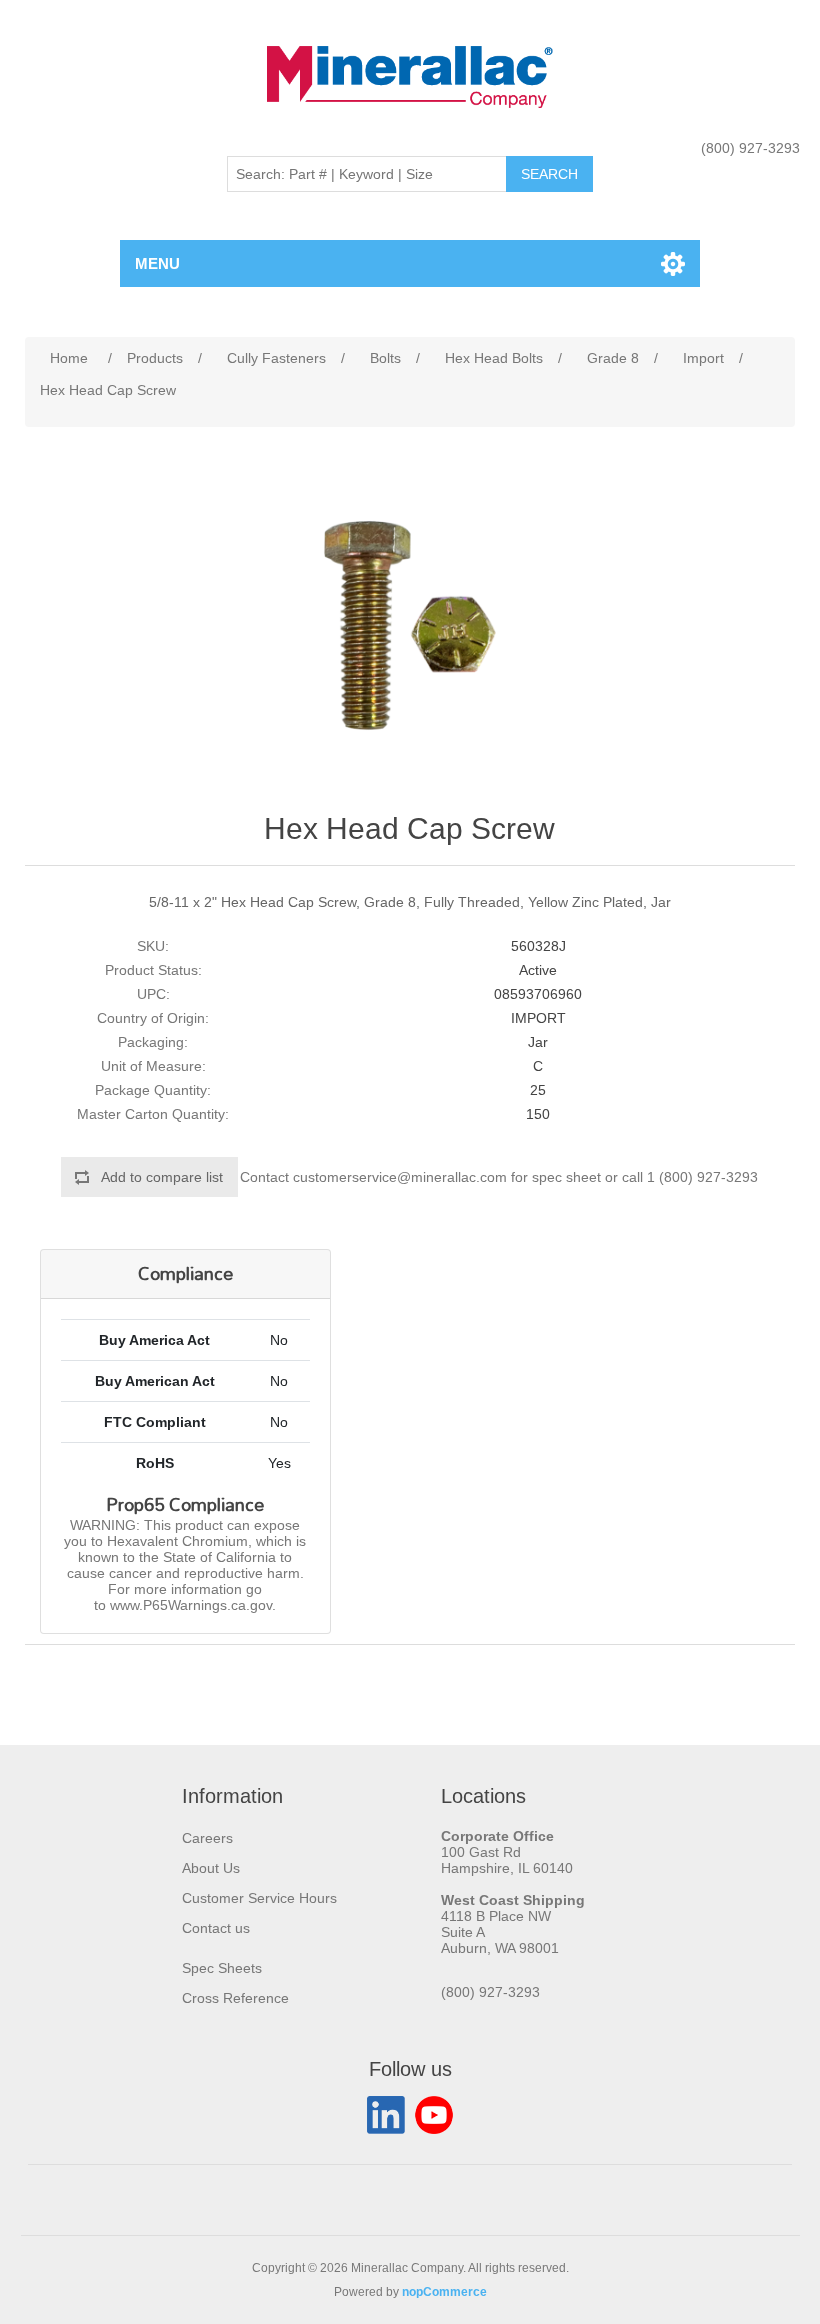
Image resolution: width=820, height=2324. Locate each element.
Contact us (216, 1928)
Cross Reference (235, 1998)
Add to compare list (162, 1177)
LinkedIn (386, 2115)
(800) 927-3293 (750, 148)
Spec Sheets (222, 1968)
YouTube (434, 2115)
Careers (207, 1838)
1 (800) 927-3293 (702, 1177)
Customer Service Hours (259, 1898)
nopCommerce (444, 2292)
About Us (211, 1868)
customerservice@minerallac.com (400, 1177)
